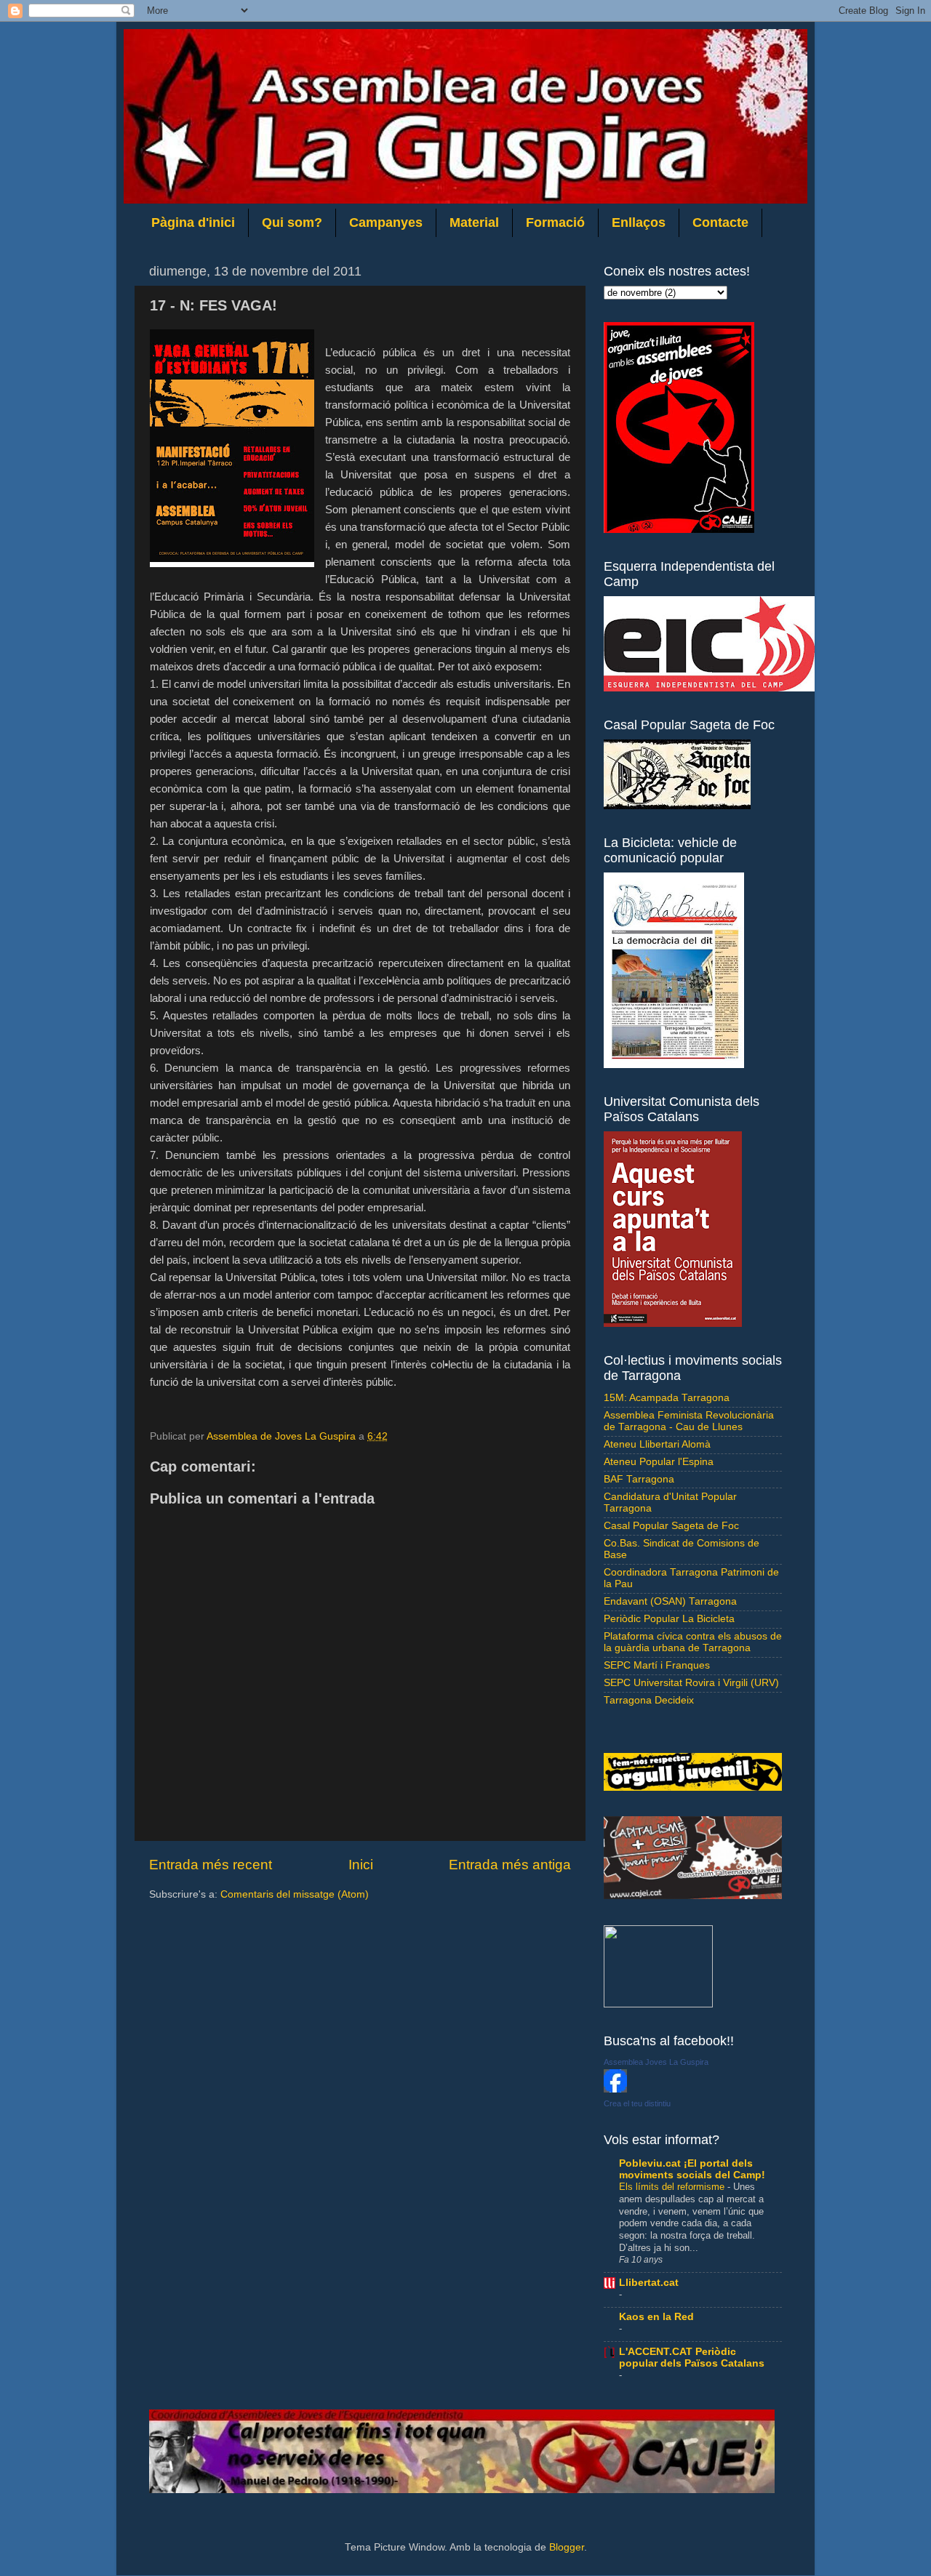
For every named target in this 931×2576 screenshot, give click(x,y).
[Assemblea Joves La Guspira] (615, 2089)
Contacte (720, 222)
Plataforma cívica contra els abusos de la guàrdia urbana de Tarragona (693, 1642)
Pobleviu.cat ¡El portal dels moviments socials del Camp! (692, 2169)
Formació (555, 222)
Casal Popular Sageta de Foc (671, 1526)
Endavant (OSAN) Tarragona (670, 1601)
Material (474, 222)
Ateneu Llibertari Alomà (657, 1444)
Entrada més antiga (510, 1865)
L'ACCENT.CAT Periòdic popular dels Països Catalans (692, 2358)
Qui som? (292, 222)
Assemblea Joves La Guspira (656, 2062)
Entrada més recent (211, 1865)
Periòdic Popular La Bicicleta (669, 1619)
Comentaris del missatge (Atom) (295, 1894)
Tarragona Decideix (649, 1700)
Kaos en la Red (656, 2317)
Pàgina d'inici (193, 222)
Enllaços (639, 222)
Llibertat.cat (649, 2283)
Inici (361, 1865)
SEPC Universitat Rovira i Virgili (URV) (691, 1683)
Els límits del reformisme (673, 2187)
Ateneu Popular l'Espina (659, 1462)
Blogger (567, 2547)
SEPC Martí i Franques (657, 1665)
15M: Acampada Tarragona (667, 1398)
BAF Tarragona (639, 1479)
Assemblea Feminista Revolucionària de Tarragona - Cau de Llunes (689, 1421)
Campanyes (386, 222)
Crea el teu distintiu (637, 2103)
